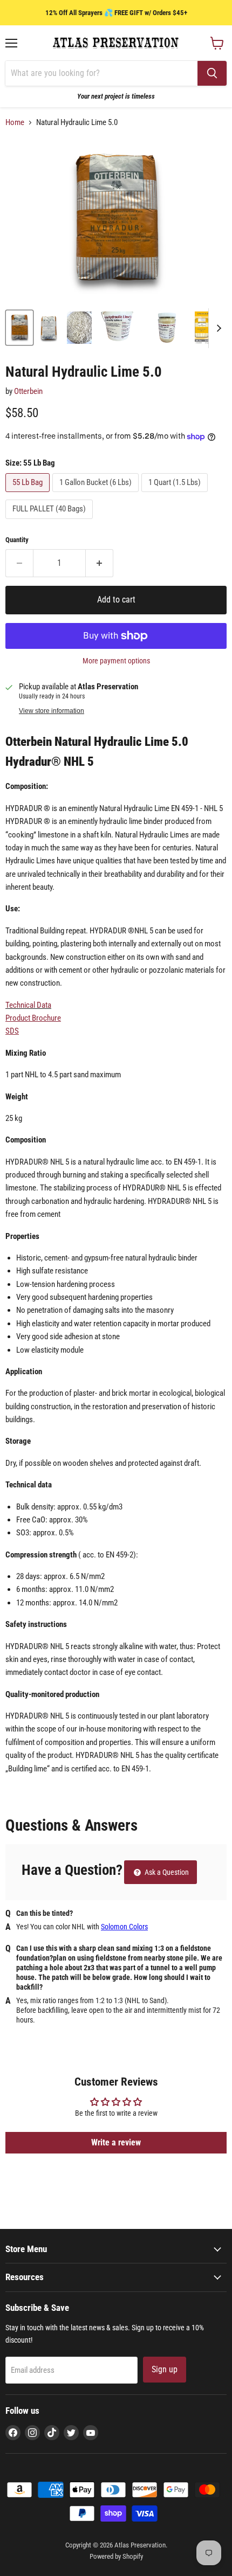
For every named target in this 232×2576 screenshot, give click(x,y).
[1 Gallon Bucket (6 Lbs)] (97, 495)
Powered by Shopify (116, 2556)
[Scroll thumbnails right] (217, 328)
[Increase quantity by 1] (100, 563)
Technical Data (28, 1005)
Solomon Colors (124, 1927)
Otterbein (28, 391)
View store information (52, 711)
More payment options (116, 661)
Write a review (116, 2142)
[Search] (212, 73)
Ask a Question (166, 1872)
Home (15, 123)
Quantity (17, 540)
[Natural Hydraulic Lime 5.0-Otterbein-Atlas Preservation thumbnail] (19, 328)
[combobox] (101, 73)
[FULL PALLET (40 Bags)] (50, 522)
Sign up (165, 2369)
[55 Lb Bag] (29, 495)
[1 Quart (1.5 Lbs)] (176, 495)
